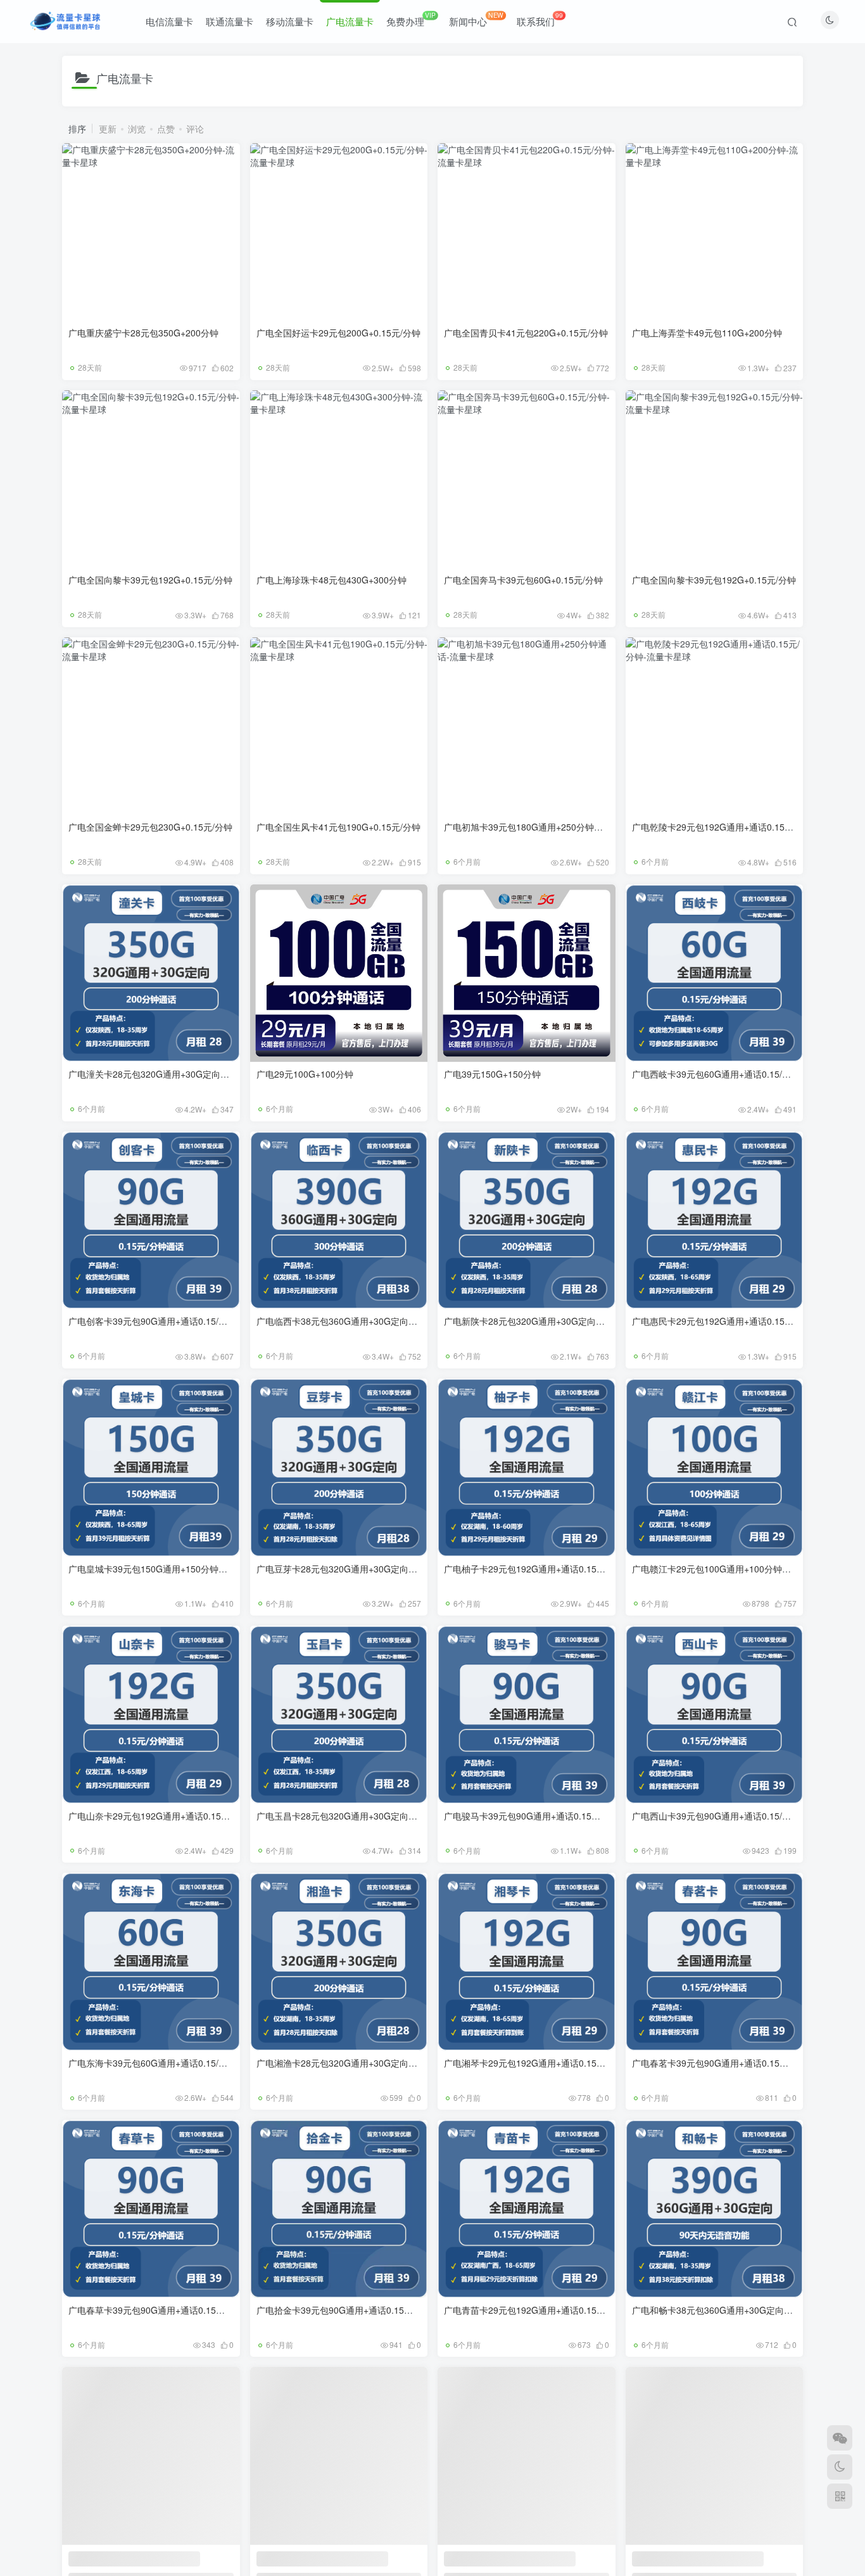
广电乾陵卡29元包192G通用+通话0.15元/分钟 (723, 827)
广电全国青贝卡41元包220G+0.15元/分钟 (526, 333)
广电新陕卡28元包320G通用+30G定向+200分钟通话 (548, 1321)
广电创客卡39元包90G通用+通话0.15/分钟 (152, 1321)
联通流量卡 (230, 21)
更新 (108, 129)
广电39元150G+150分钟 (492, 1074)
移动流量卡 (290, 21)
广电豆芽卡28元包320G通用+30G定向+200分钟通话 (360, 1569)
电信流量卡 (169, 21)
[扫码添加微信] (840, 2438)
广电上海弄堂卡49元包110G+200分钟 (707, 333)
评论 (195, 129)
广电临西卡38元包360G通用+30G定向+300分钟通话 (360, 1321)
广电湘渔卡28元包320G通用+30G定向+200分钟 (351, 2063)
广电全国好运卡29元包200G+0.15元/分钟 (338, 333)
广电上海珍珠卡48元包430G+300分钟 (331, 580)
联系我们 (540, 19)
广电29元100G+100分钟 (305, 1074)
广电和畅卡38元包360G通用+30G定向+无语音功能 (733, 2310)
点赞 (166, 129)
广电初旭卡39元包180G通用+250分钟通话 (528, 827)
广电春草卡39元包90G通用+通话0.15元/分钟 (157, 2310)
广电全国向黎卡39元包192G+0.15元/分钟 (150, 580)
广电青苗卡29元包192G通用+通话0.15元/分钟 (535, 2310)
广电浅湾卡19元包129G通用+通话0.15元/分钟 (347, 2557)
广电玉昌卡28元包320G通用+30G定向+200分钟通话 (360, 1816)
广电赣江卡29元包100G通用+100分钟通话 (716, 1569)
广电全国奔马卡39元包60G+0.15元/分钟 (523, 580)
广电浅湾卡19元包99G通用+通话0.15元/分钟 (532, 2557)
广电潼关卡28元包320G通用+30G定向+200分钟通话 (172, 1074)
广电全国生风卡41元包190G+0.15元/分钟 (338, 827)
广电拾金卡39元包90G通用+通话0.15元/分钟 (345, 2310)
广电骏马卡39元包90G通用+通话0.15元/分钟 (532, 1816)
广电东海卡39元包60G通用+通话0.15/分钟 (152, 2063)
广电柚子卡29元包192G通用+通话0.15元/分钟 (535, 1569)
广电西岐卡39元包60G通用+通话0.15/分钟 (716, 1074)
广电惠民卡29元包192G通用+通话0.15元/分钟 (723, 1321)
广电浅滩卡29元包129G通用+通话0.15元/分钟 (723, 2557)
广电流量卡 (350, 21)
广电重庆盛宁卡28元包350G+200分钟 (143, 333)
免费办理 (411, 19)
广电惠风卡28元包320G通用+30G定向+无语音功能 (169, 2557)
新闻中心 (476, 19)
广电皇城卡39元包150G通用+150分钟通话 (152, 1569)
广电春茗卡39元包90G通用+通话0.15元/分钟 (720, 2063)
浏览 (137, 129)
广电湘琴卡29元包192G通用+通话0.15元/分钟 (535, 2063)
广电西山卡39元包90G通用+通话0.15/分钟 (716, 1816)
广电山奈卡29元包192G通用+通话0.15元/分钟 (159, 1816)
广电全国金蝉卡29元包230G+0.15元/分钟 (150, 827)
